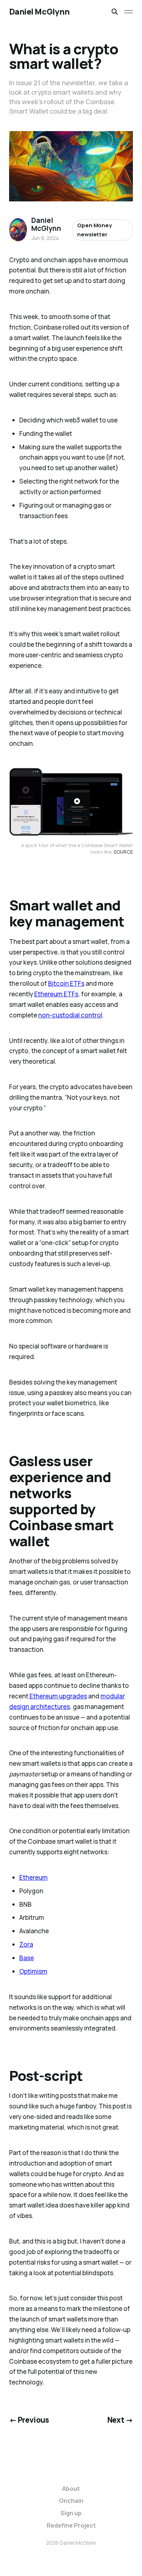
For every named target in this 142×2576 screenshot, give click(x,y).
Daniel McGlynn (39, 12)
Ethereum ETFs (56, 994)
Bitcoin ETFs (66, 983)
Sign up (71, 2513)
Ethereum (33, 1877)
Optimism (33, 1971)
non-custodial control (70, 1015)
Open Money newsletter (94, 230)
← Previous (29, 2420)
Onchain (71, 2501)
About (71, 2489)
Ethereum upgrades (58, 1696)
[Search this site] (115, 12)
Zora (26, 1944)
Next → (120, 2420)
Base (27, 1958)
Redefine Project (71, 2525)
